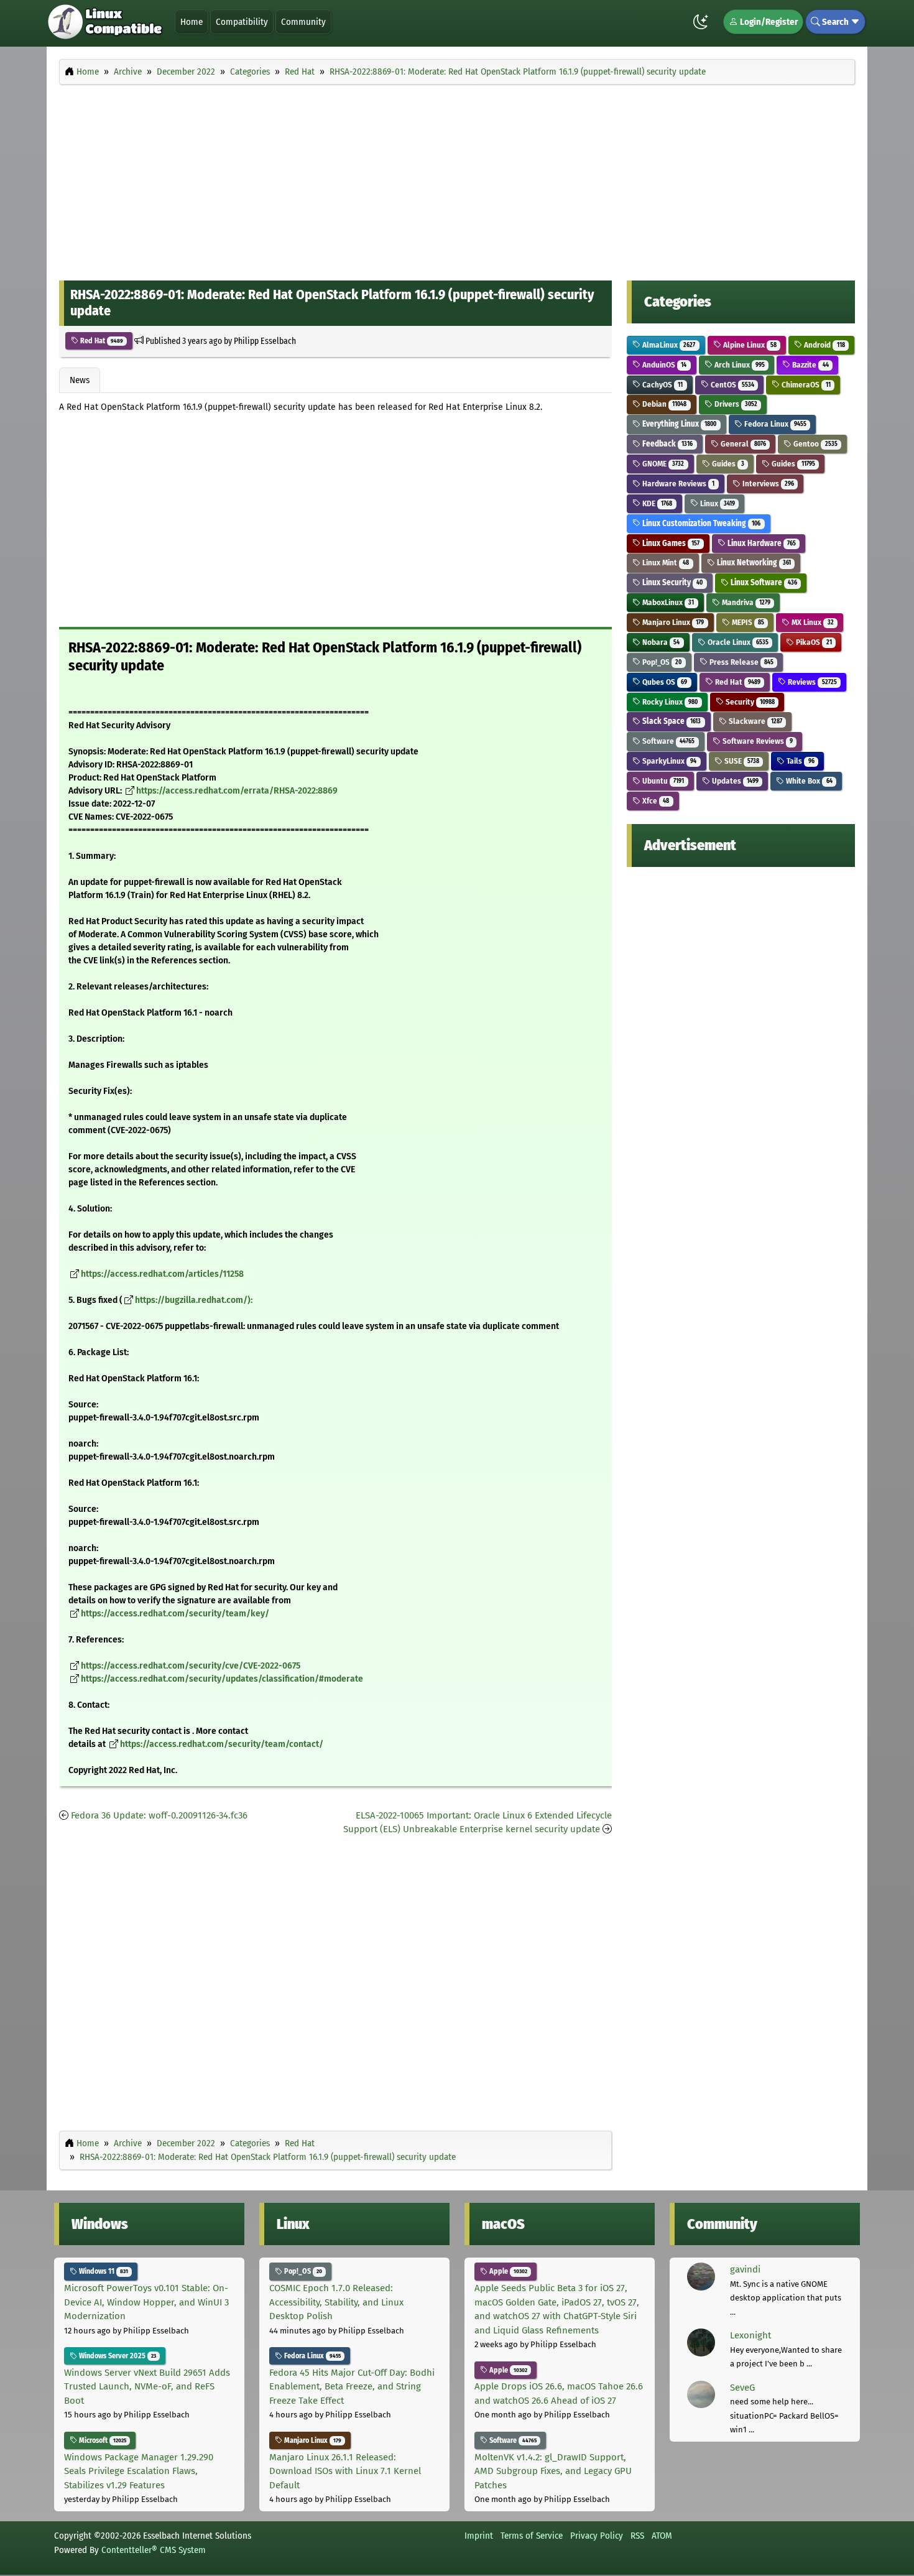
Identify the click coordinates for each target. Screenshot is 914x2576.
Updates (734, 781)
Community (303, 22)
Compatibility (242, 22)
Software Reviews (757, 741)
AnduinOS (663, 365)
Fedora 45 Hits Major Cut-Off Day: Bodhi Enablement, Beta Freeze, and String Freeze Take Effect (352, 2387)
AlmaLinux (668, 345)
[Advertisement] (457, 179)
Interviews (767, 484)
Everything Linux (678, 424)
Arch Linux (739, 365)
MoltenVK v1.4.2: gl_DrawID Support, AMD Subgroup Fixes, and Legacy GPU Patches (553, 2471)
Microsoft (102, 2440)
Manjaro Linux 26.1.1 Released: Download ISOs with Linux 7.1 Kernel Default (345, 2471)
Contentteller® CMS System (154, 2550)
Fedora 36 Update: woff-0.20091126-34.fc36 (159, 1815)
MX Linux (811, 622)
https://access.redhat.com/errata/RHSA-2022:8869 (237, 791)
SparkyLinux (668, 761)
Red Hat (101, 341)
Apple (507, 2271)
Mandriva (745, 602)
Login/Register (768, 22)
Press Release (741, 662)
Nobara (660, 642)
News (80, 380)
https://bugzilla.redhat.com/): (194, 1300)
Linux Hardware (761, 543)
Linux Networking (753, 563)
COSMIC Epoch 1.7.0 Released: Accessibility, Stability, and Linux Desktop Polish (336, 2302)
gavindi (745, 2269)
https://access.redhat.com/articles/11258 (162, 1274)
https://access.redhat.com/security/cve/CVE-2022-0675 (191, 1666)
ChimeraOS (805, 385)
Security (749, 702)
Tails (799, 761)
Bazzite (809, 365)
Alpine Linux (749, 345)
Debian (663, 404)
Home (192, 22)
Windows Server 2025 (117, 2356)
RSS (637, 2536)
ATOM (662, 2536)
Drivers (735, 404)
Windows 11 (103, 2271)
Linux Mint (665, 563)
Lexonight (750, 2335)
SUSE (741, 761)
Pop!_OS (661, 662)
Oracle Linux (737, 642)
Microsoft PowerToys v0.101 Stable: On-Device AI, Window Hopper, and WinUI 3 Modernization (146, 2302)
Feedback (667, 444)
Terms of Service (532, 2536)
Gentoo (814, 444)
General (742, 444)
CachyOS (662, 385)
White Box (808, 781)
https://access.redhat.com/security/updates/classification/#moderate (222, 1679)
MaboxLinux (667, 602)
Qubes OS (664, 682)
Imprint (479, 2536)
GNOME (662, 464)
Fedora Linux (774, 424)
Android (823, 345)
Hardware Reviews (677, 484)
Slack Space (671, 721)
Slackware (755, 721)
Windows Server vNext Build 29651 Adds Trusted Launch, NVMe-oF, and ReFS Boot (147, 2387)
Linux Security (672, 582)
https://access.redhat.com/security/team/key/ (175, 1614)
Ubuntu (662, 781)
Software (667, 741)
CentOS (732, 385)
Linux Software (763, 582)
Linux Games (670, 543)
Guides (727, 464)
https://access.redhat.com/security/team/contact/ (222, 1744)
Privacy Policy (597, 2536)
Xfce (655, 801)
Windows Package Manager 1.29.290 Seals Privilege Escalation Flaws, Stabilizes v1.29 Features (139, 2471)
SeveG (742, 2388)
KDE (656, 503)
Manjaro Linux (672, 622)
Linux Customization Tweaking (700, 523)
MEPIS (747, 622)
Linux (717, 503)
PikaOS (813, 642)
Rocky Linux (669, 702)
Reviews (811, 682)
